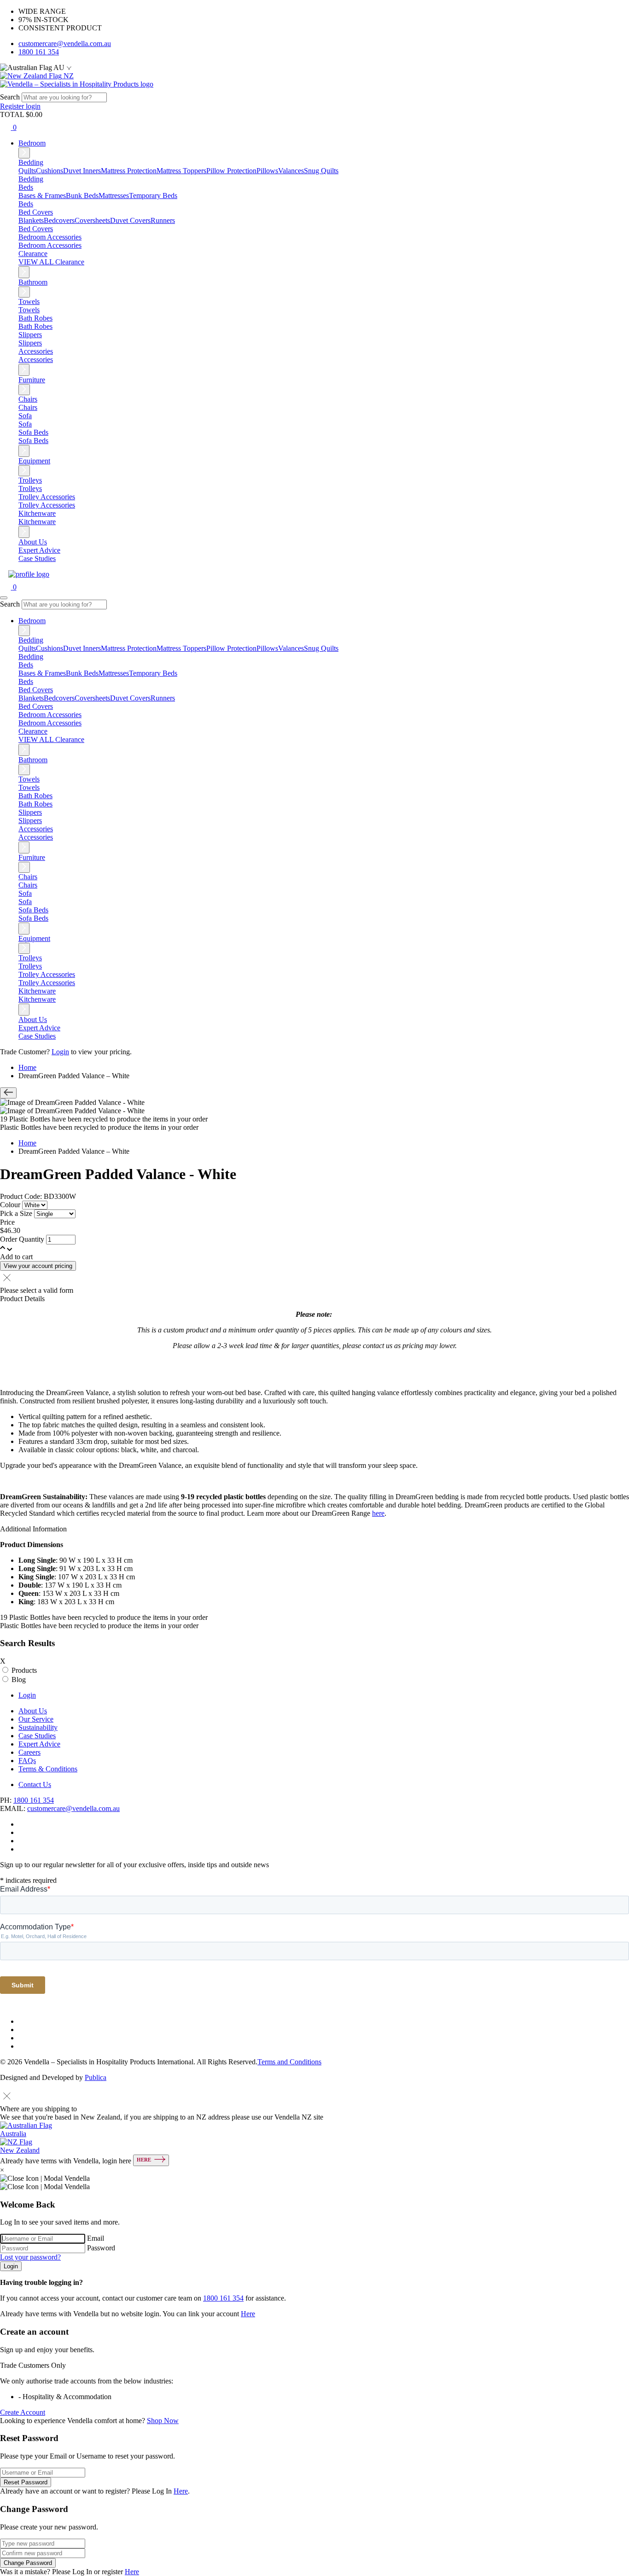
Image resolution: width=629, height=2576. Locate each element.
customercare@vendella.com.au (65, 44)
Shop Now (163, 2421)
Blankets (31, 220)
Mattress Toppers (181, 171)
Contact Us (35, 1785)
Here (248, 2314)
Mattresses (114, 196)
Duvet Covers (130, 220)
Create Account (23, 2412)
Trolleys (30, 488)
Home (27, 1067)
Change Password (28, 2563)
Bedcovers (59, 220)
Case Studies (37, 558)
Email (96, 2238)
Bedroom (32, 143)
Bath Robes (35, 326)
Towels (29, 310)
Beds (26, 204)
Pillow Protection (231, 171)
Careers (29, 1752)
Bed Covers (36, 229)
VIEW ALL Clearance (51, 262)
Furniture (32, 380)
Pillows (267, 171)
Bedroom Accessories (50, 245)
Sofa (25, 424)
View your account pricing (38, 1266)
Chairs (28, 407)
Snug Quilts (321, 171)
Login (60, 1052)
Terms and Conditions (289, 2062)
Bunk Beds (82, 196)
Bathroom (33, 282)
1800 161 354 (39, 52)
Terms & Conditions (48, 1769)
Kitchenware (37, 522)
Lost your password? (30, 2257)
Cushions (50, 171)
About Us (33, 542)
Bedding (31, 179)
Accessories (36, 359)
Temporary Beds (153, 196)
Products (24, 1670)
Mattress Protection (129, 171)
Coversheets (92, 220)
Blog (19, 1679)
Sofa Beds (33, 441)
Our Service (36, 1719)
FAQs (27, 1761)
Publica (96, 2077)
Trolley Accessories (47, 505)
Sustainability (38, 1727)
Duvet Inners (82, 171)
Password (101, 2248)
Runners (163, 220)
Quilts (27, 171)
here (378, 1513)
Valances (291, 171)
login (33, 106)
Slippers (30, 343)
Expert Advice (39, 550)
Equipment (34, 461)
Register (13, 106)
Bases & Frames (42, 196)
